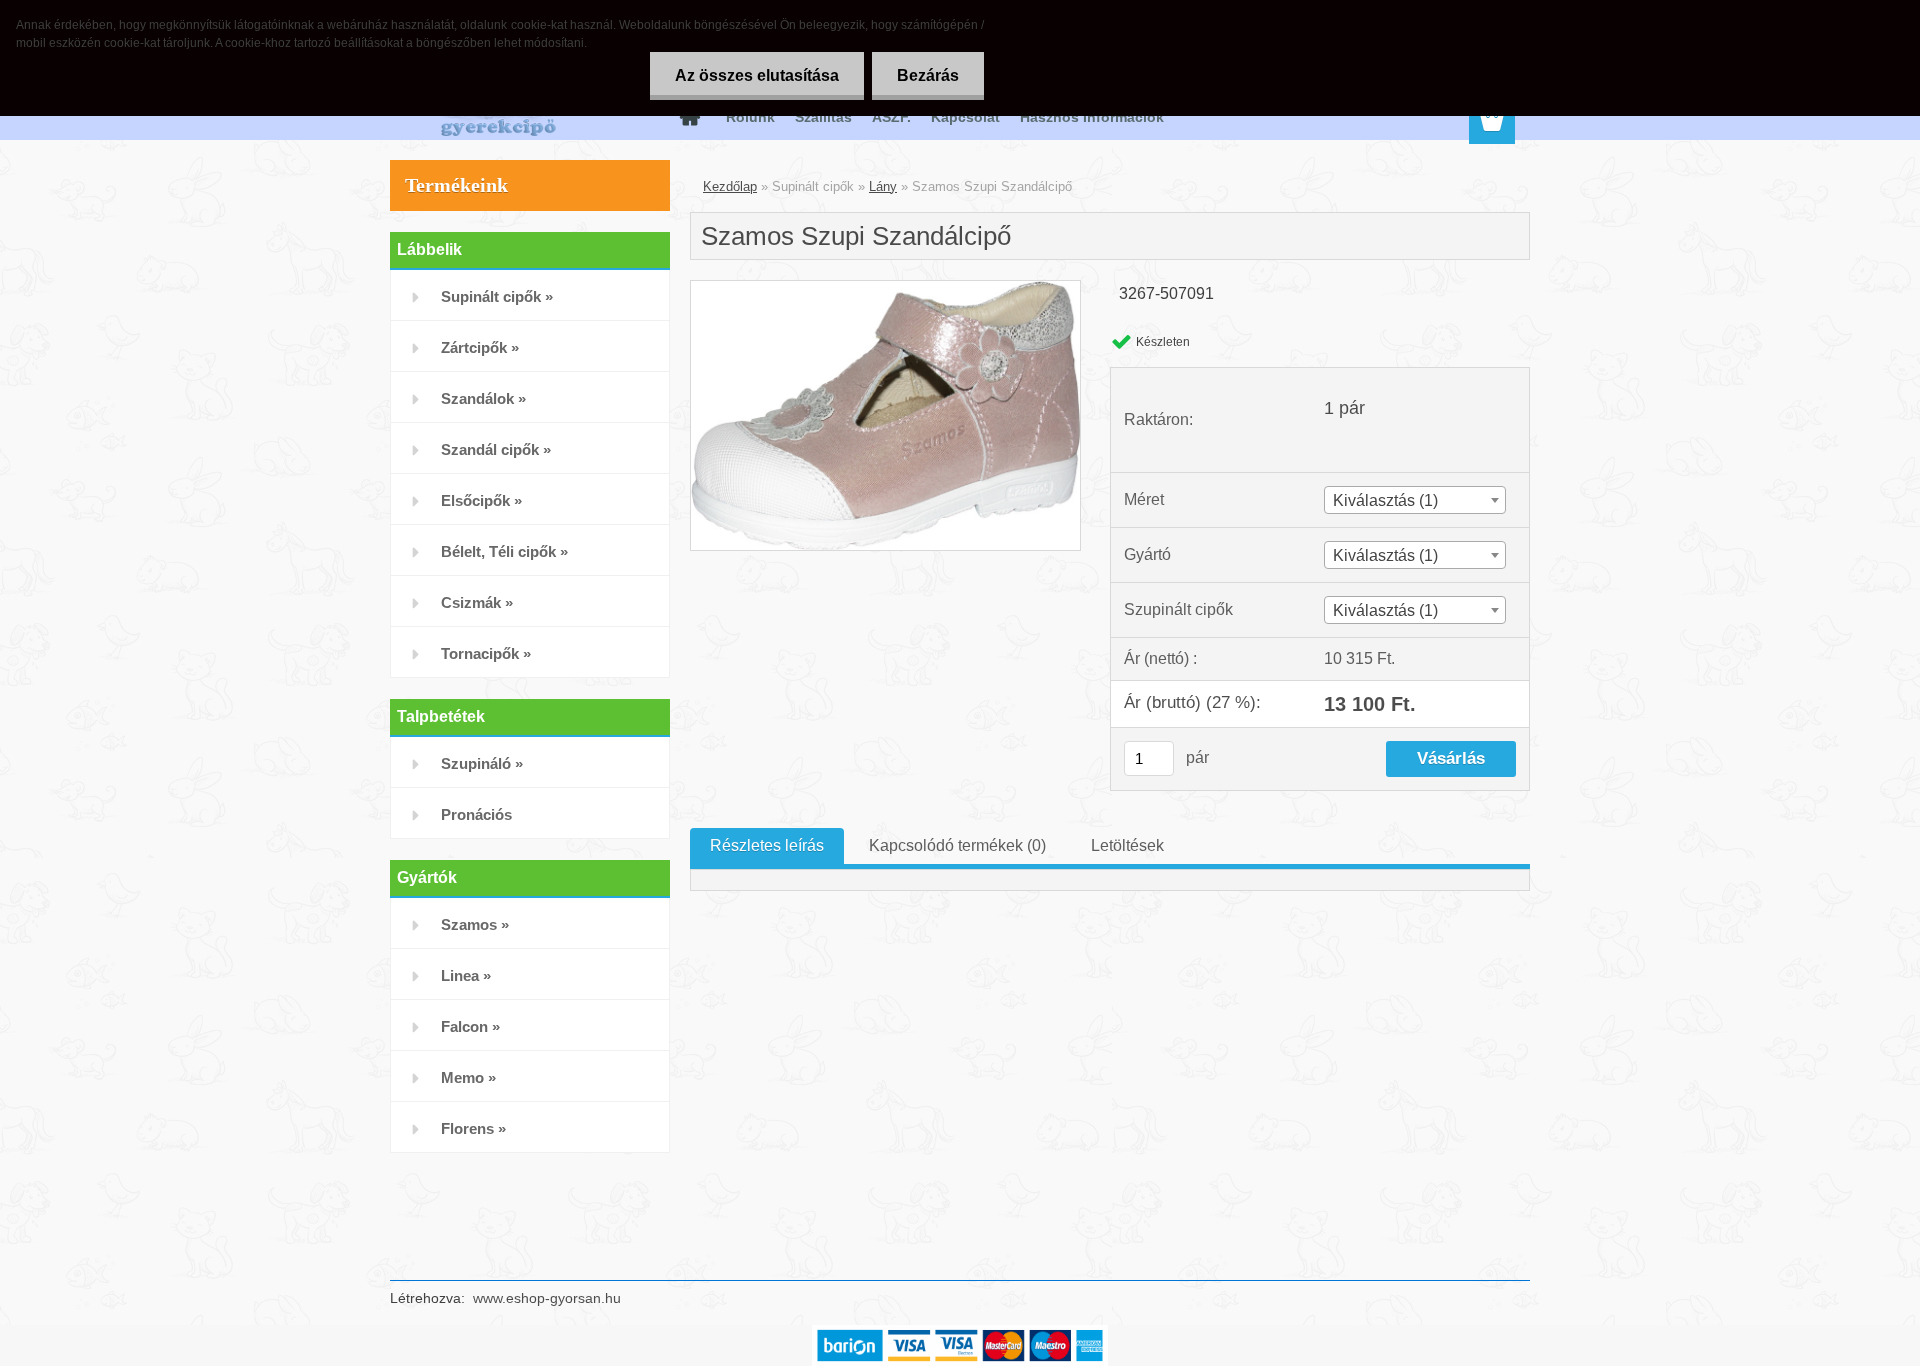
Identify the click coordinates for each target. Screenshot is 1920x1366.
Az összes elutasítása (757, 75)
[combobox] (1415, 500)
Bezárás (928, 75)
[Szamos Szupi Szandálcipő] (885, 288)
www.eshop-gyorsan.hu (547, 1298)
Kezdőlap (730, 186)
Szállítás (823, 117)
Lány (883, 186)
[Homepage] (688, 117)
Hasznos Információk (1092, 117)
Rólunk (750, 117)
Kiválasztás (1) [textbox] (1385, 500)
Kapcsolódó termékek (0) (957, 845)
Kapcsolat (965, 117)
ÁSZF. (891, 117)
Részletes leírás (767, 845)
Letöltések (1127, 845)
